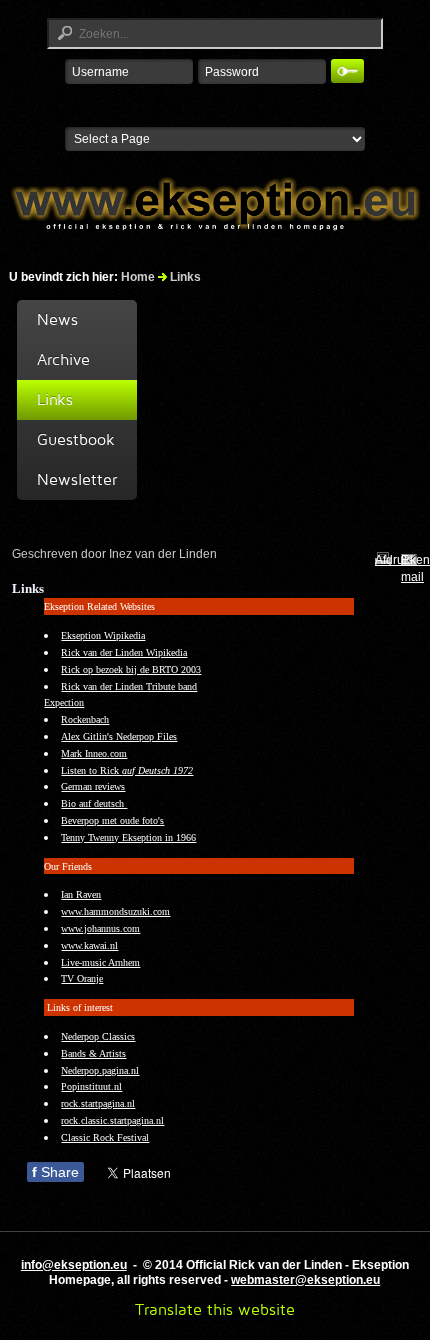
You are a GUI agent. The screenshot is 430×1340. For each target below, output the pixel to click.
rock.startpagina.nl (98, 1103)
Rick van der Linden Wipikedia (124, 652)
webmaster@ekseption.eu (305, 1280)
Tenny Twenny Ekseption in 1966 (128, 837)
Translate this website (215, 1309)
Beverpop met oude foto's (112, 820)
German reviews (93, 786)
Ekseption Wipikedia (103, 635)
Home (138, 277)
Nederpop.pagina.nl (100, 1070)
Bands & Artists (93, 1053)
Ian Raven (81, 894)
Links (55, 399)
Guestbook (76, 439)
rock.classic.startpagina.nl (112, 1120)
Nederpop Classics (98, 1036)
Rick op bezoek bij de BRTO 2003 (131, 669)
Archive (63, 359)
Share (55, 1172)
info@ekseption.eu (74, 1265)
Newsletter (77, 479)
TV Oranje (82, 978)
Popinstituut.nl (91, 1086)
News (57, 319)
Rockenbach (85, 719)
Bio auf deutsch (94, 803)
